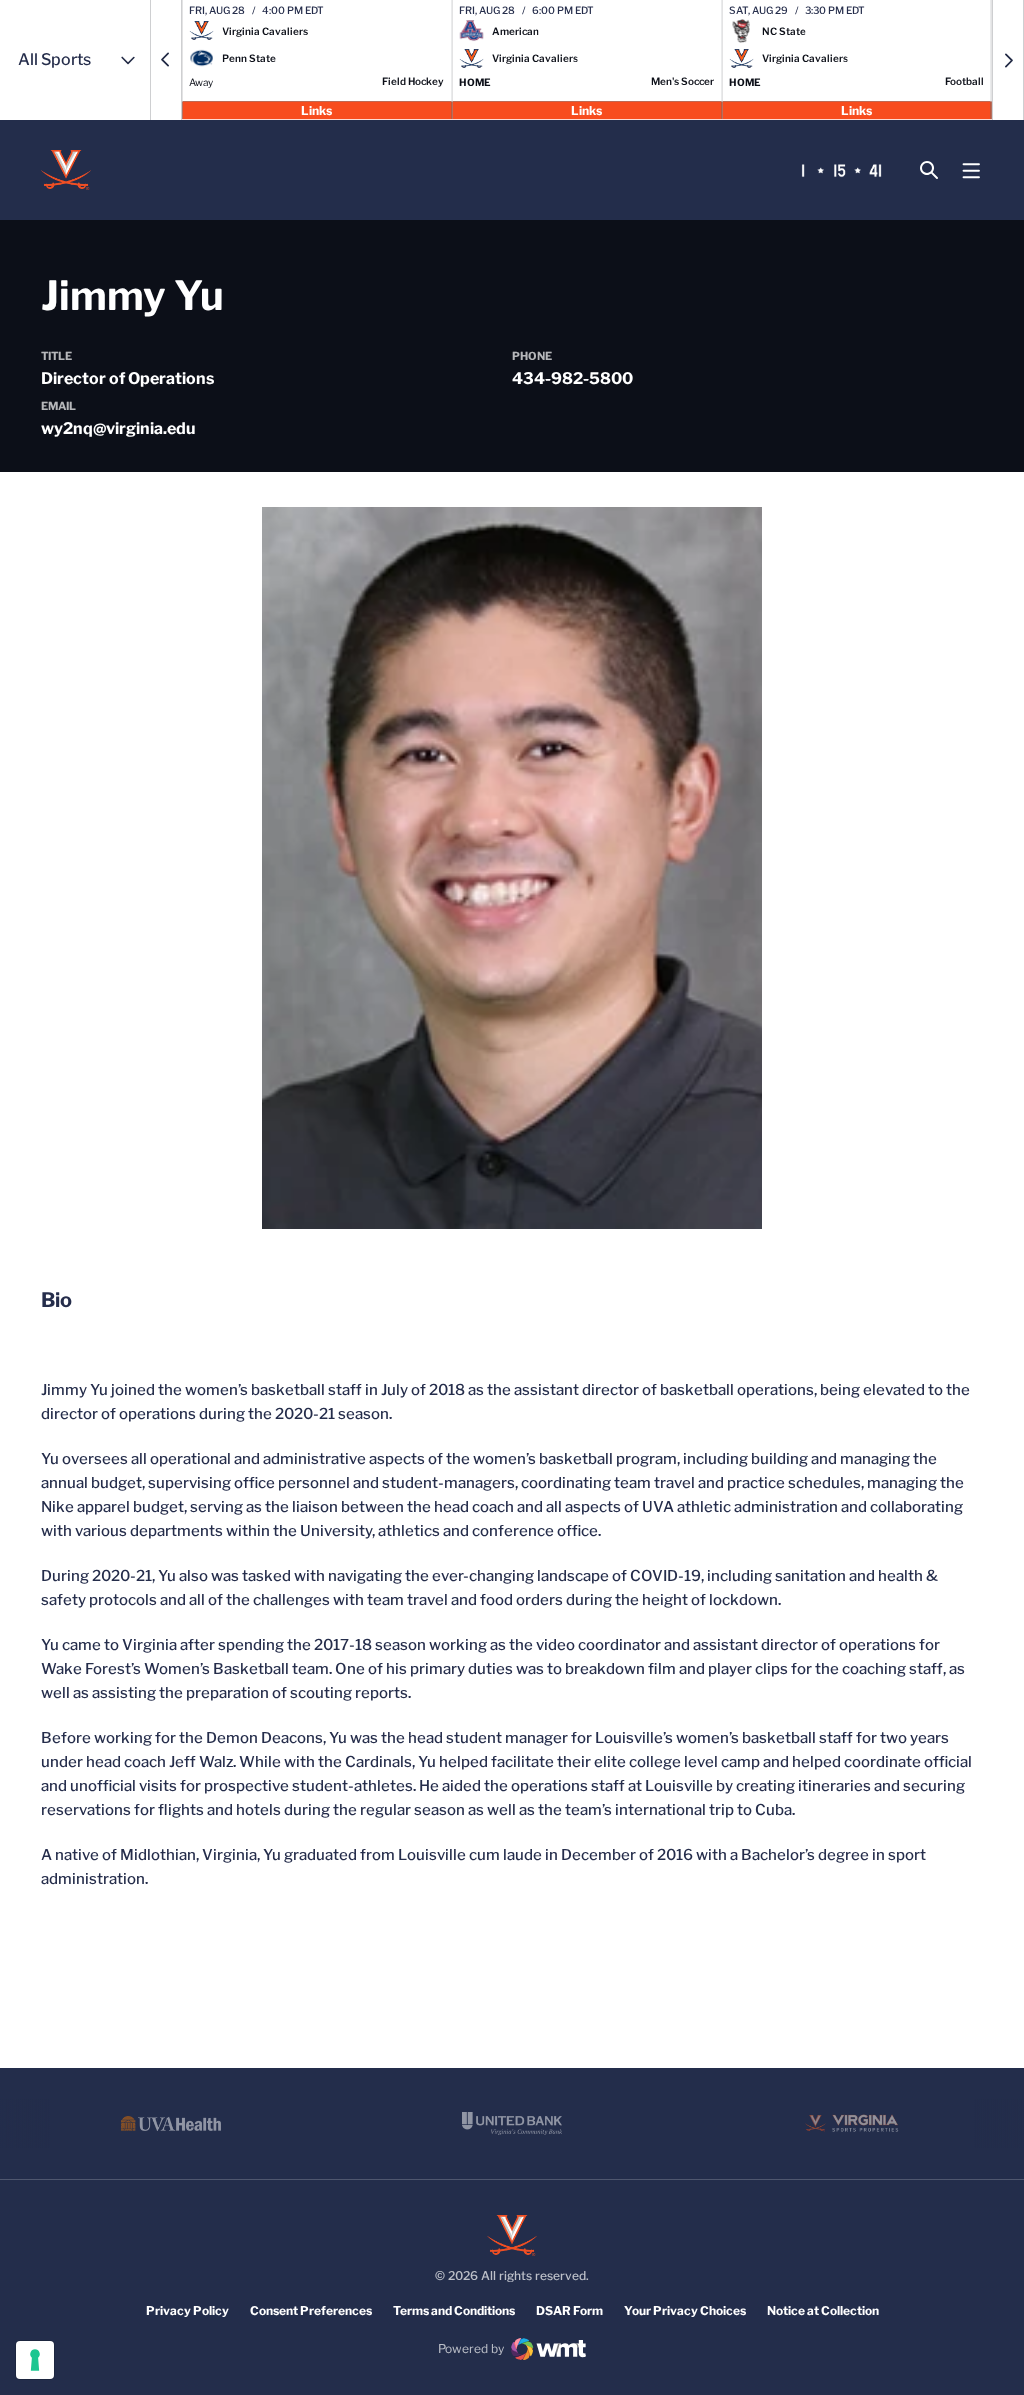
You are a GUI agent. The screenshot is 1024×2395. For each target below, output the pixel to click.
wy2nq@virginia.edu (118, 428)
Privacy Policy (187, 2310)
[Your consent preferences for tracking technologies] (35, 2360)
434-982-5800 (572, 378)
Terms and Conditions (454, 2310)
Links (316, 109)
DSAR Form (569, 2310)
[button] (166, 60)
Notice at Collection (823, 2310)
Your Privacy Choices (685, 2310)
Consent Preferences (311, 2310)
